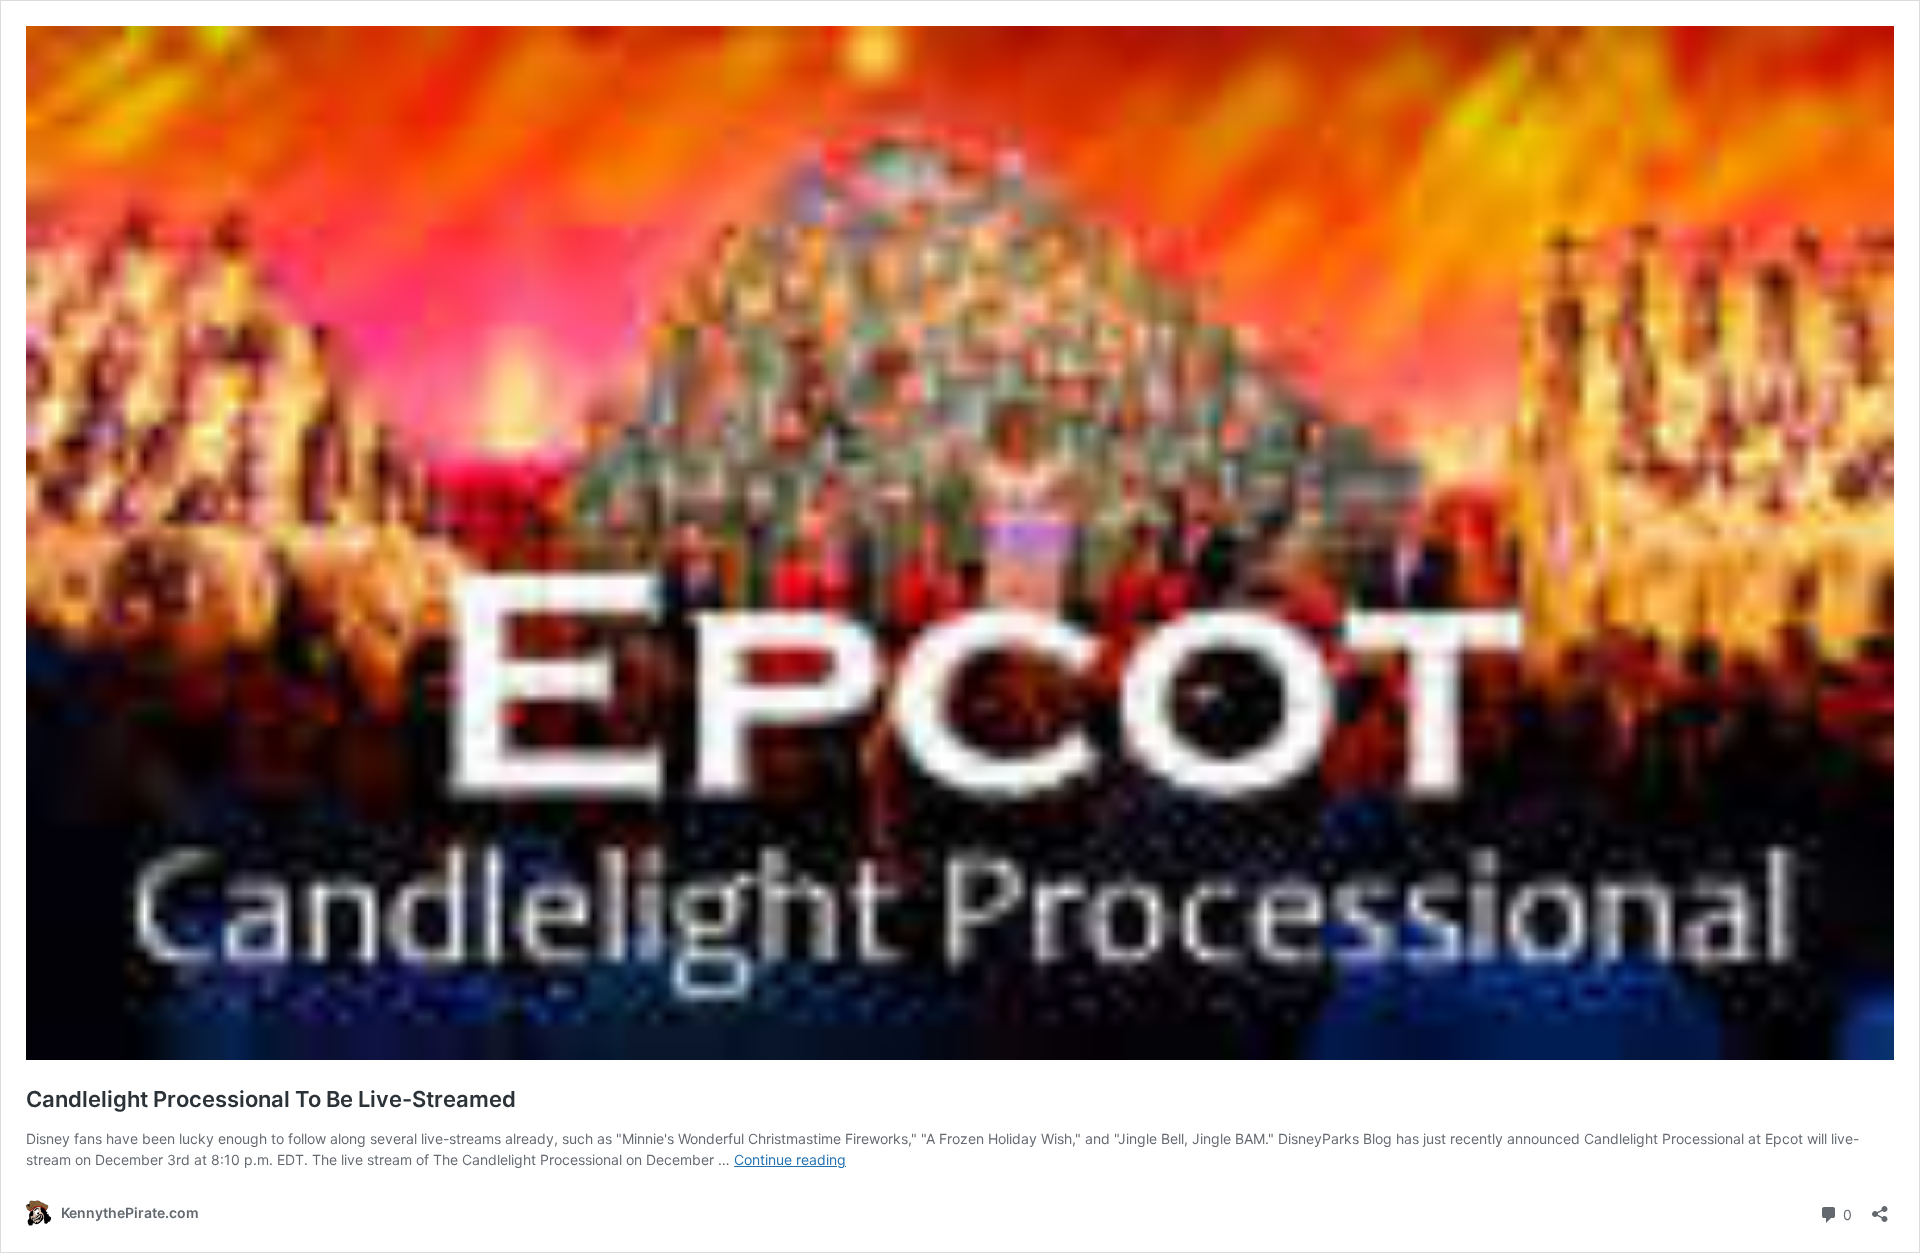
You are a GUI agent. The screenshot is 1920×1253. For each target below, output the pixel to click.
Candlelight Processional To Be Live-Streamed (271, 1099)
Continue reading (790, 1159)
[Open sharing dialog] (1880, 1207)
